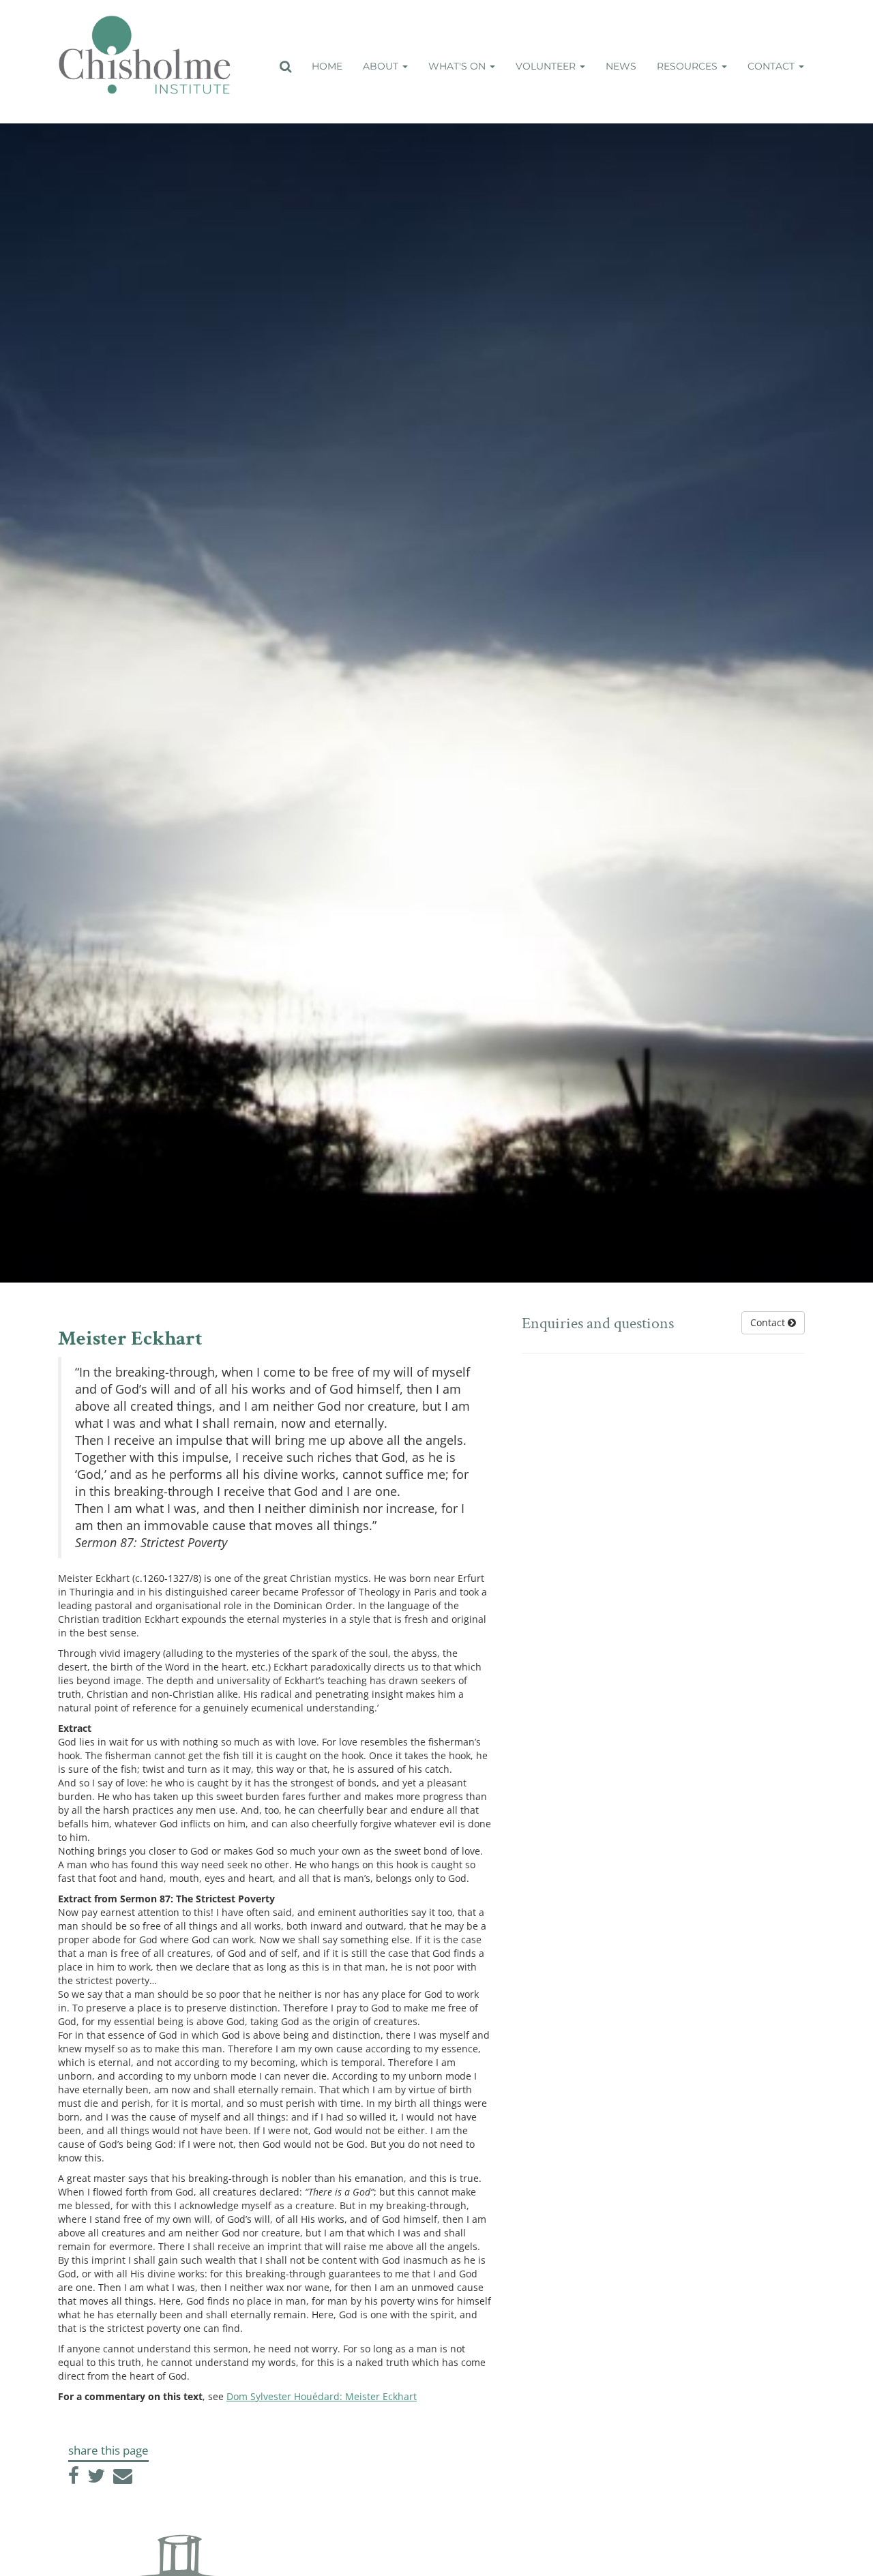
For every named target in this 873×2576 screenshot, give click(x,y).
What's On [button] (458, 66)
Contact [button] (772, 66)
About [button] (382, 66)
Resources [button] (689, 66)
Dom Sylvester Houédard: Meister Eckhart (322, 2396)
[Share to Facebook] (75, 2479)
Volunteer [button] (547, 66)
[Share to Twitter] (98, 2479)
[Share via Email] (123, 2479)
